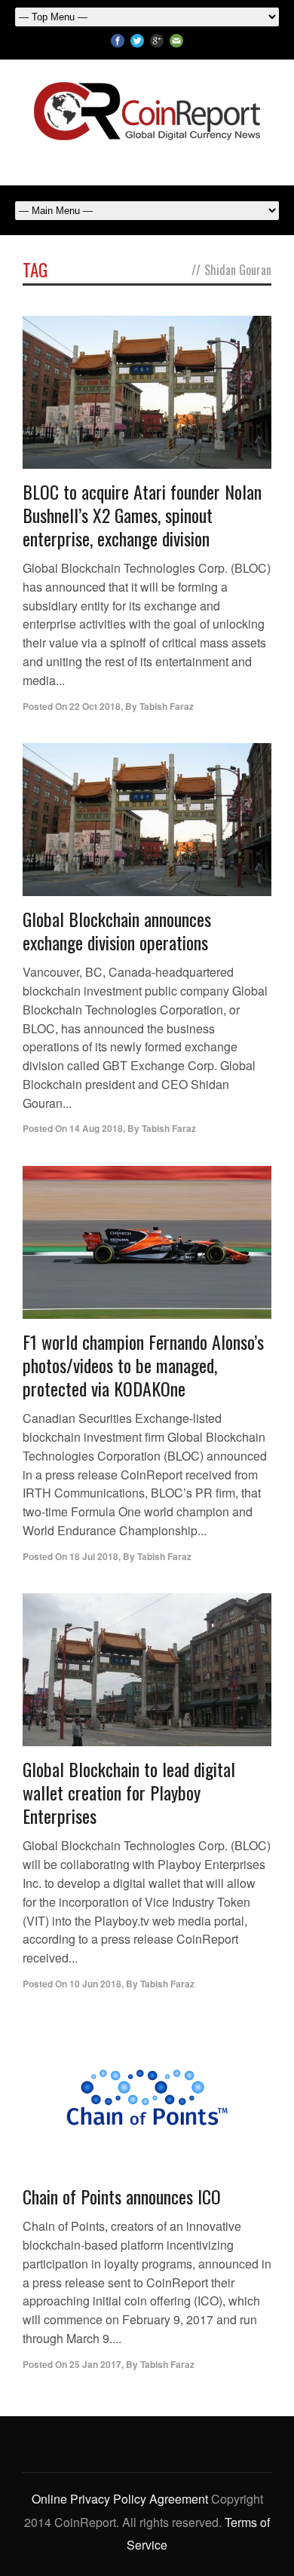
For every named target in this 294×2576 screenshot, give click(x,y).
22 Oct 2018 (95, 706)
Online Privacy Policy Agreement (120, 2499)
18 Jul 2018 (94, 1556)
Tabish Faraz (167, 706)
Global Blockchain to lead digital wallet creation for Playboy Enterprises (129, 1792)
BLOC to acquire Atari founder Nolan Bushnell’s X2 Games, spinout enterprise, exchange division (142, 515)
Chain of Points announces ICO (122, 2196)
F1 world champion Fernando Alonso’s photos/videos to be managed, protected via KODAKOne (143, 1365)
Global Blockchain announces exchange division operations (117, 930)
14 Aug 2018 (96, 1128)
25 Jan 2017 (95, 2364)
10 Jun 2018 (95, 1984)
